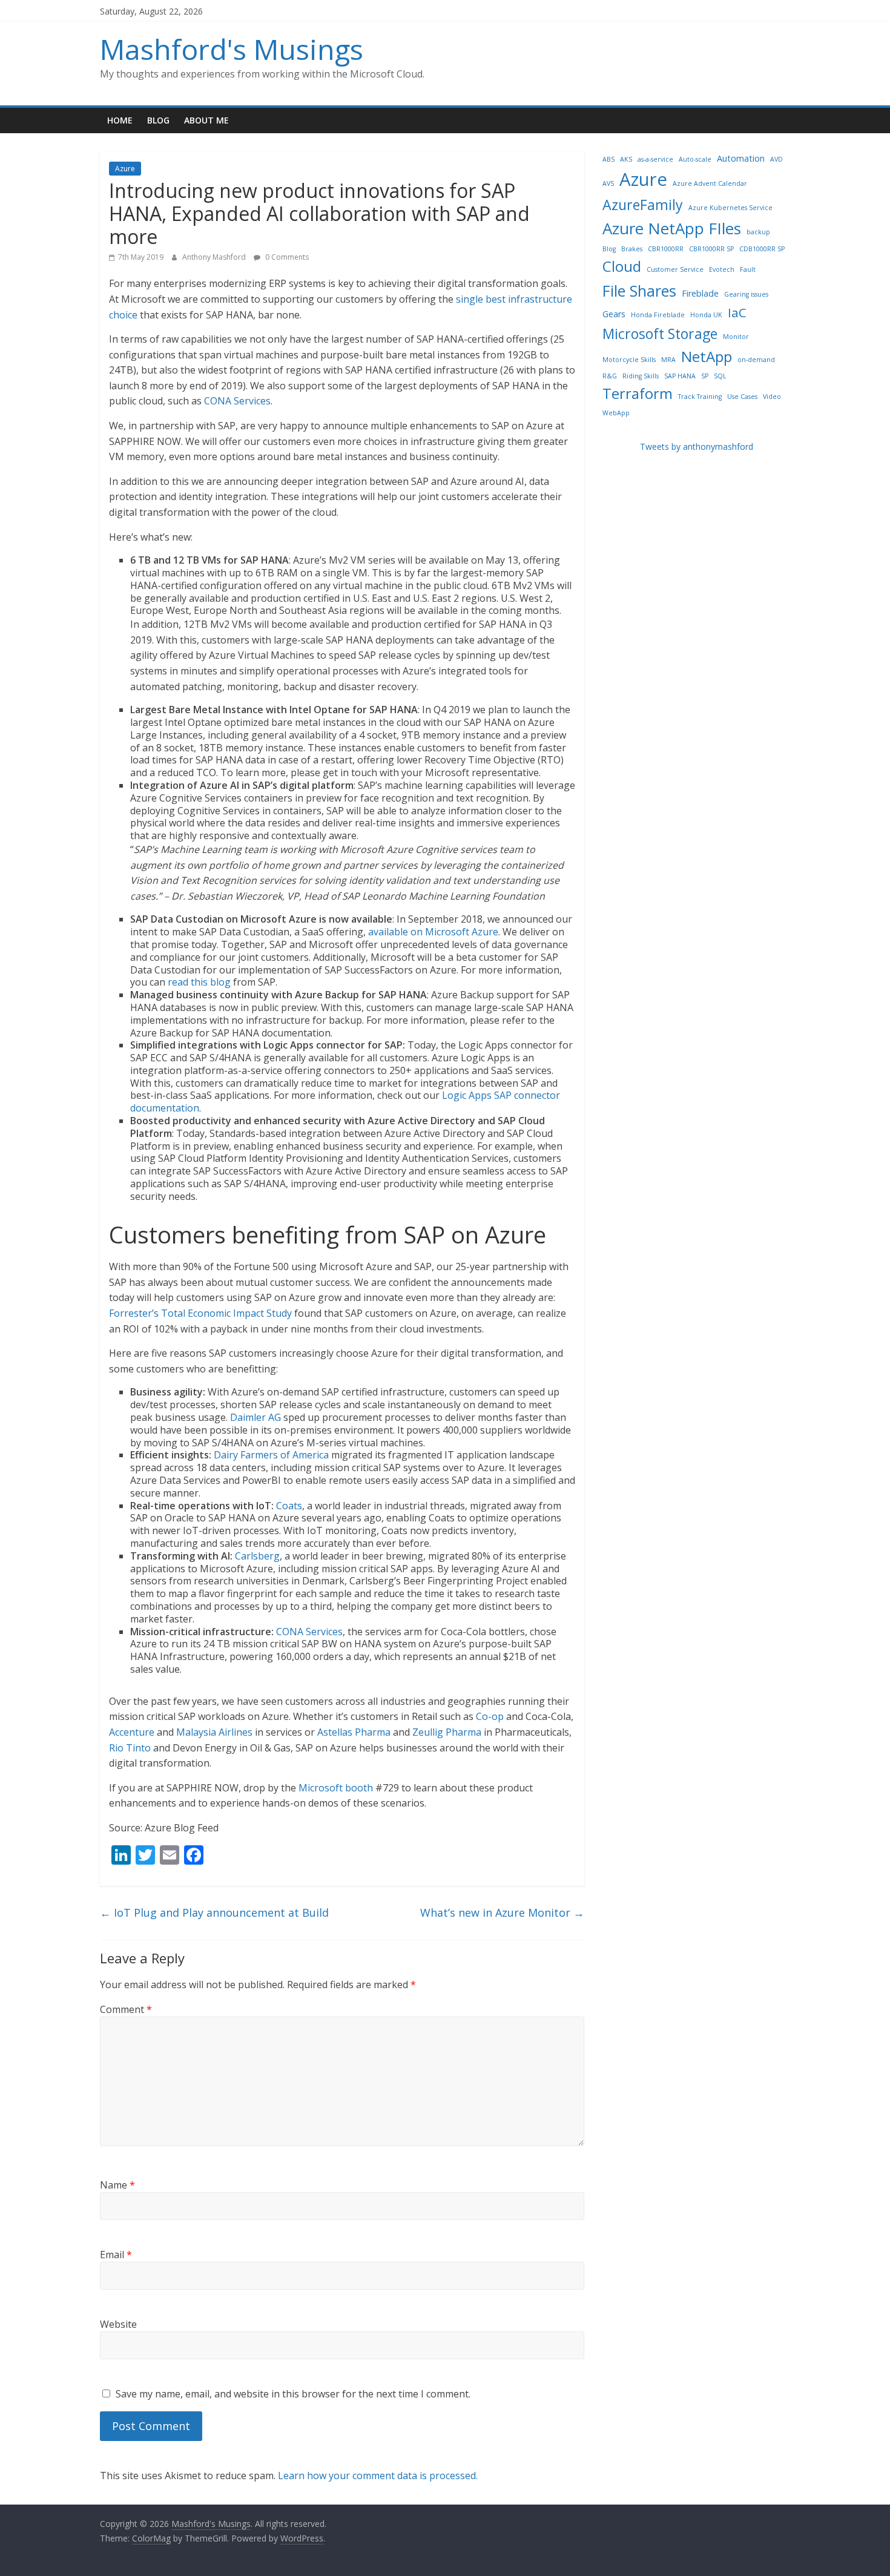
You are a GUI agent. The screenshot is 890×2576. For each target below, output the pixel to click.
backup (758, 232)
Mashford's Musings (232, 49)
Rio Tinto (130, 1748)
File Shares (639, 291)
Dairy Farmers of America (271, 1455)
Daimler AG (255, 1417)
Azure (125, 169)
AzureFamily (643, 205)
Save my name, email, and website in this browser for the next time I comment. (293, 2394)
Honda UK (706, 315)
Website (118, 2324)
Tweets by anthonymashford (697, 446)
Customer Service (675, 269)
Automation (741, 158)
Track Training (700, 397)
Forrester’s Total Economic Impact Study (200, 1313)
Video (772, 397)
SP (705, 376)
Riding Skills (641, 376)
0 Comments (286, 257)
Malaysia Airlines (214, 1732)
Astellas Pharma (354, 1732)
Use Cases (742, 397)
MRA (668, 360)
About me (206, 120)
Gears (614, 314)
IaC (737, 312)
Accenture (132, 1732)
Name (117, 2185)
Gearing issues (746, 294)
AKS (626, 159)
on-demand (756, 360)
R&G (610, 376)
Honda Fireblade (658, 315)
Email (116, 2255)
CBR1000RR (666, 249)
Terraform (638, 393)
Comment (126, 2009)
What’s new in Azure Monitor (502, 1912)
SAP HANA (680, 376)
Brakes (632, 249)
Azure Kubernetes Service (730, 208)
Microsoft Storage (660, 334)
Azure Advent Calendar (710, 183)
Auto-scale (695, 159)
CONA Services (237, 401)
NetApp (707, 356)
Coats (289, 1506)
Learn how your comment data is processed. (378, 2476)
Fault (748, 269)
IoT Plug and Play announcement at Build (214, 1912)
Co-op (490, 1716)
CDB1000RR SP (762, 249)
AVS (608, 183)
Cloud (622, 266)
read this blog (199, 982)
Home (120, 120)
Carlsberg (257, 1556)
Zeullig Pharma (447, 1732)
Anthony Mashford (215, 257)
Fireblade (700, 293)
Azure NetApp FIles (672, 228)
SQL (720, 376)
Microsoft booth (336, 1788)
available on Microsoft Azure (433, 932)
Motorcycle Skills (629, 360)
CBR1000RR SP (711, 249)
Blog (158, 120)
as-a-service (655, 159)
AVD (776, 159)
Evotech (722, 269)
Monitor (736, 337)
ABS (608, 159)
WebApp (616, 413)
